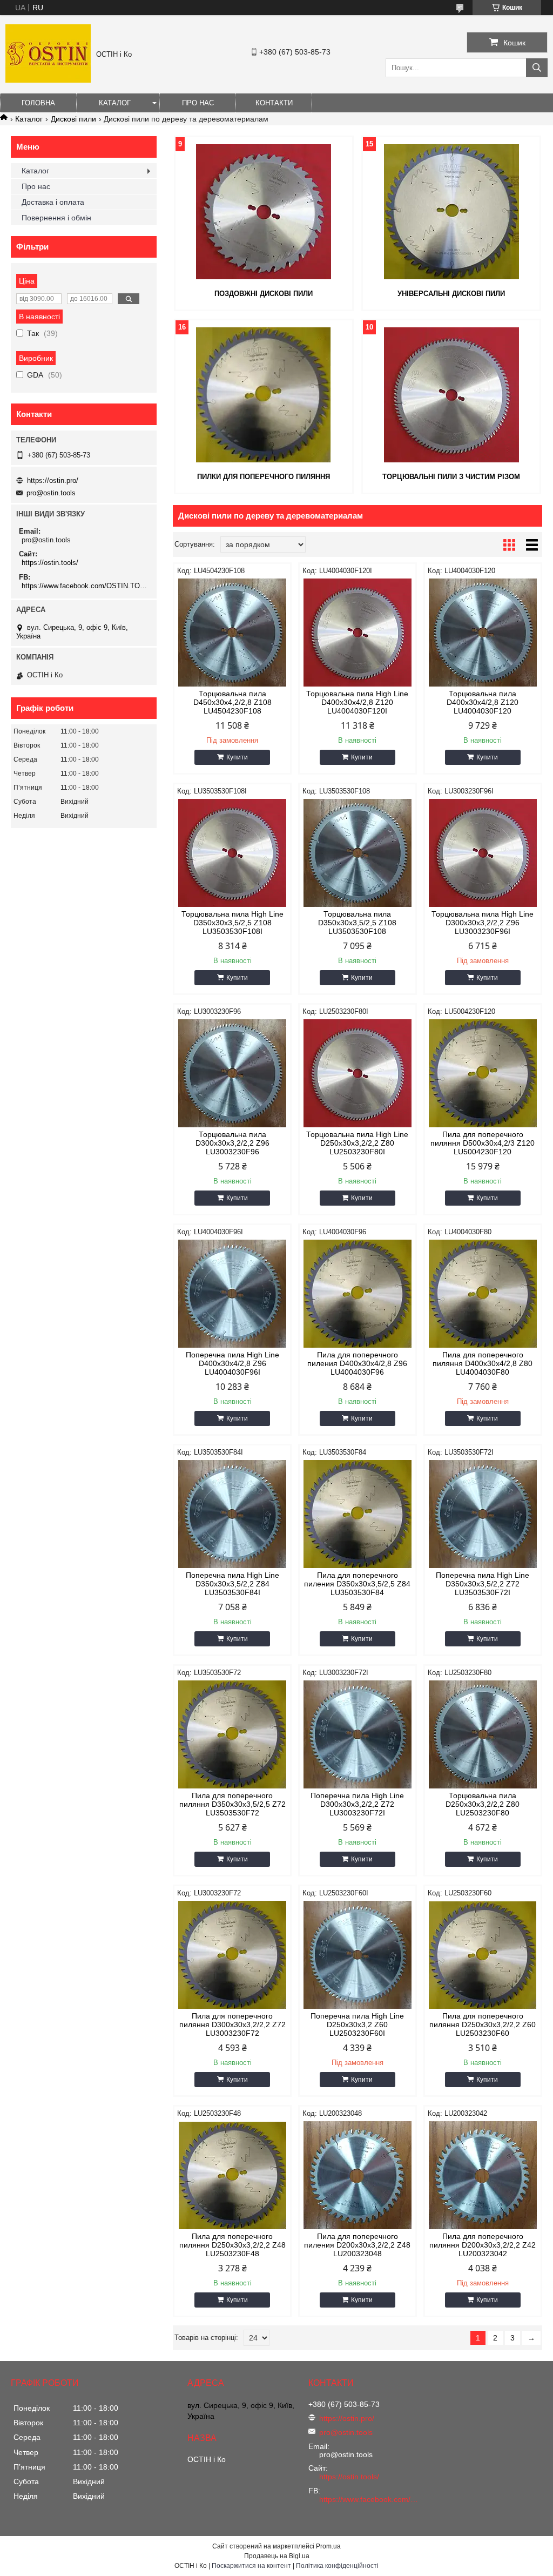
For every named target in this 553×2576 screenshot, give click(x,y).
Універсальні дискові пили (451, 294)
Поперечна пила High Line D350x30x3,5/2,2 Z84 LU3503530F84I (232, 1584)
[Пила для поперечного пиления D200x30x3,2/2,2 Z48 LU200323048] (358, 2175)
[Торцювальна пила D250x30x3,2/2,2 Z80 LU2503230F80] (483, 1734)
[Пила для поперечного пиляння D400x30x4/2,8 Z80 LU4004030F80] (483, 1294)
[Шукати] (537, 68)
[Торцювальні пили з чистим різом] (451, 395)
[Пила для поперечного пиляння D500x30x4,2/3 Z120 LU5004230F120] (483, 1073)
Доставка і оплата (53, 202)
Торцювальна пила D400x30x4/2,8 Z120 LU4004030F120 (483, 702)
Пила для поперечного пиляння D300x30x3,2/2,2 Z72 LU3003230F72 (232, 2025)
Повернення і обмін (56, 218)
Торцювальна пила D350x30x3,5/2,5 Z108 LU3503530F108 (357, 923)
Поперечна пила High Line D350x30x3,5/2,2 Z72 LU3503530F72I (483, 1584)
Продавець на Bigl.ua (277, 2556)
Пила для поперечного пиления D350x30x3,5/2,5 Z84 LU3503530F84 (357, 1584)
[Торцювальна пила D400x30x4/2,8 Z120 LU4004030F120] (483, 633)
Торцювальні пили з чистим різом (451, 477)
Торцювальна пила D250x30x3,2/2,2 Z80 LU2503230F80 (483, 1804)
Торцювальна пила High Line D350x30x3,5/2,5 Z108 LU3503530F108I (232, 923)
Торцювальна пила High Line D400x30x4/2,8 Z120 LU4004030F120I (357, 702)
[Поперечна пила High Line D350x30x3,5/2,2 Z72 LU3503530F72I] (483, 1514)
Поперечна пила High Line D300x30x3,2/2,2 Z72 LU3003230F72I (357, 1804)
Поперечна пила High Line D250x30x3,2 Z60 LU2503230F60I (357, 2025)
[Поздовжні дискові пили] (264, 212)
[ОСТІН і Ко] (48, 80)
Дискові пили (73, 119)
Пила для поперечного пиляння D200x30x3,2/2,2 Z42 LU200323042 (483, 2245)
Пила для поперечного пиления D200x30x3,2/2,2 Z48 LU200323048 (357, 2245)
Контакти (274, 103)
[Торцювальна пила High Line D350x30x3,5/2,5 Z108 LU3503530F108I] (232, 853)
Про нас (198, 103)
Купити (237, 757)
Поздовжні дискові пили (264, 294)
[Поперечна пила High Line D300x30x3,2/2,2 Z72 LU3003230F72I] (358, 1734)
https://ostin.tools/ (50, 563)
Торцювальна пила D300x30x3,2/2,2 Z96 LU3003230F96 (232, 1143)
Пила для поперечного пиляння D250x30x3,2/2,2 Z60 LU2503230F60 (483, 2025)
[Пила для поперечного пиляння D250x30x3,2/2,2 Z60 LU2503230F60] (483, 1955)
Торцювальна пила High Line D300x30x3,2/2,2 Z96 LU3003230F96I (483, 923)
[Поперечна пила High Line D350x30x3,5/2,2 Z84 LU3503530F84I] (232, 1514)
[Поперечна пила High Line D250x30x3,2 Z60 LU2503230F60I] (358, 1955)
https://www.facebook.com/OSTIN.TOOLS (85, 586)
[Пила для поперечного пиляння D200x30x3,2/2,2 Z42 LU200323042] (483, 2175)
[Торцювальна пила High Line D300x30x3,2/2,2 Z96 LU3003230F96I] (483, 853)
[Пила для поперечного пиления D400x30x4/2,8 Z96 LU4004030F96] (358, 1294)
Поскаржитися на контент (251, 2566)
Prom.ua (328, 2546)
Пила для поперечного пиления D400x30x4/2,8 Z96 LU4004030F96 (357, 1363)
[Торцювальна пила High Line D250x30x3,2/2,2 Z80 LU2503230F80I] (358, 1073)
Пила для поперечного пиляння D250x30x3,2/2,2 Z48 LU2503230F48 (232, 2245)
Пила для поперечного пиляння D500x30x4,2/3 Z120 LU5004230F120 (483, 1143)
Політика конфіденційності (337, 2566)
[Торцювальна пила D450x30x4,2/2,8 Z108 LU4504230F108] (232, 633)
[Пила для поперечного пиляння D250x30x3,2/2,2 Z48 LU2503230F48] (232, 2175)
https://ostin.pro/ (53, 480)
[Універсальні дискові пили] (451, 212)
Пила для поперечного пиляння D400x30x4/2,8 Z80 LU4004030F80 (483, 1363)
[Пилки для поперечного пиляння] (264, 395)
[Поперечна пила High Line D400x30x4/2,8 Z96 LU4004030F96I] (232, 1294)
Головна (38, 103)
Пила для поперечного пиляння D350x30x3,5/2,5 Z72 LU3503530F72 (232, 1804)
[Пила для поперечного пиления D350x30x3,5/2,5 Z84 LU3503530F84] (358, 1514)
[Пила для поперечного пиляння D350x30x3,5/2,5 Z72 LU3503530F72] (232, 1734)
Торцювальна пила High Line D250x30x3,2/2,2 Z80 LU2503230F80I (357, 1143)
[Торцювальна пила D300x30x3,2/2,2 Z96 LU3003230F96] (232, 1073)
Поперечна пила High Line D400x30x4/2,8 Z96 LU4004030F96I (232, 1363)
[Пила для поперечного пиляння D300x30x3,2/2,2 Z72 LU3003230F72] (232, 1955)
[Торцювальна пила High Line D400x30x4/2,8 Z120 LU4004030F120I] (358, 633)
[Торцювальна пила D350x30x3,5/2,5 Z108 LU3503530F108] (358, 853)
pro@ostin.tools (51, 493)
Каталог (115, 103)
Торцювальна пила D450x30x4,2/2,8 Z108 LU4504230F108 (232, 702)
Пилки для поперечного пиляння (264, 477)
